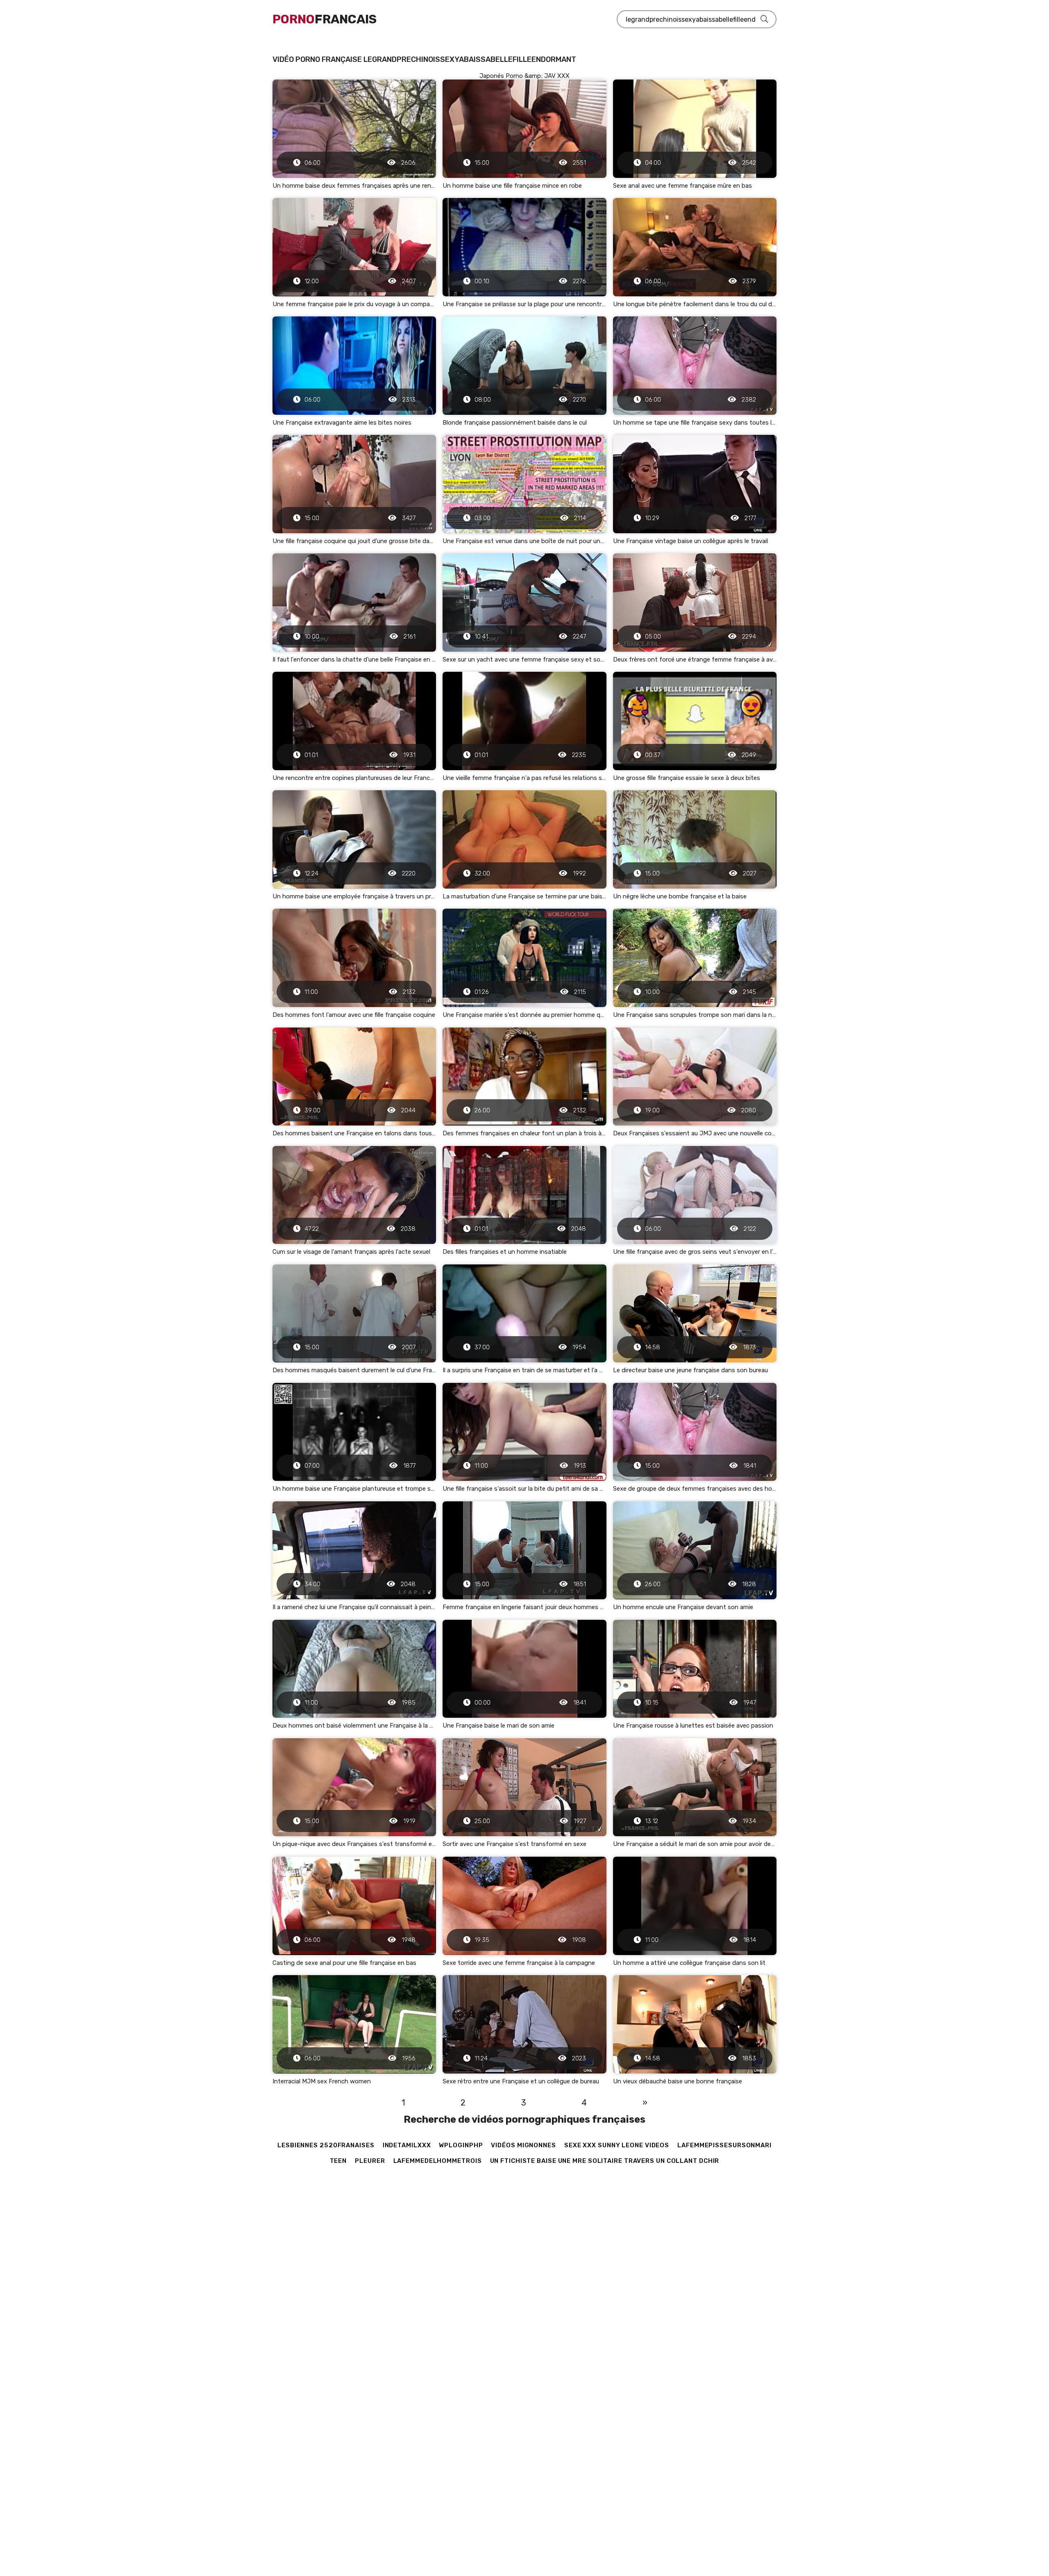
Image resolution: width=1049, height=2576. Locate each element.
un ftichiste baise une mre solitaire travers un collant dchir (605, 2161)
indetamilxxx (407, 2145)
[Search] (764, 19)
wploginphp (461, 2145)
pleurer (370, 2161)
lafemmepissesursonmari (724, 2145)
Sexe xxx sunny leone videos (617, 2145)
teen (338, 2161)
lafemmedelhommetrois (438, 2161)
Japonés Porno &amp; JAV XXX (524, 76)
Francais (325, 19)
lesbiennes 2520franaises (326, 2145)
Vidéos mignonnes (523, 2145)
